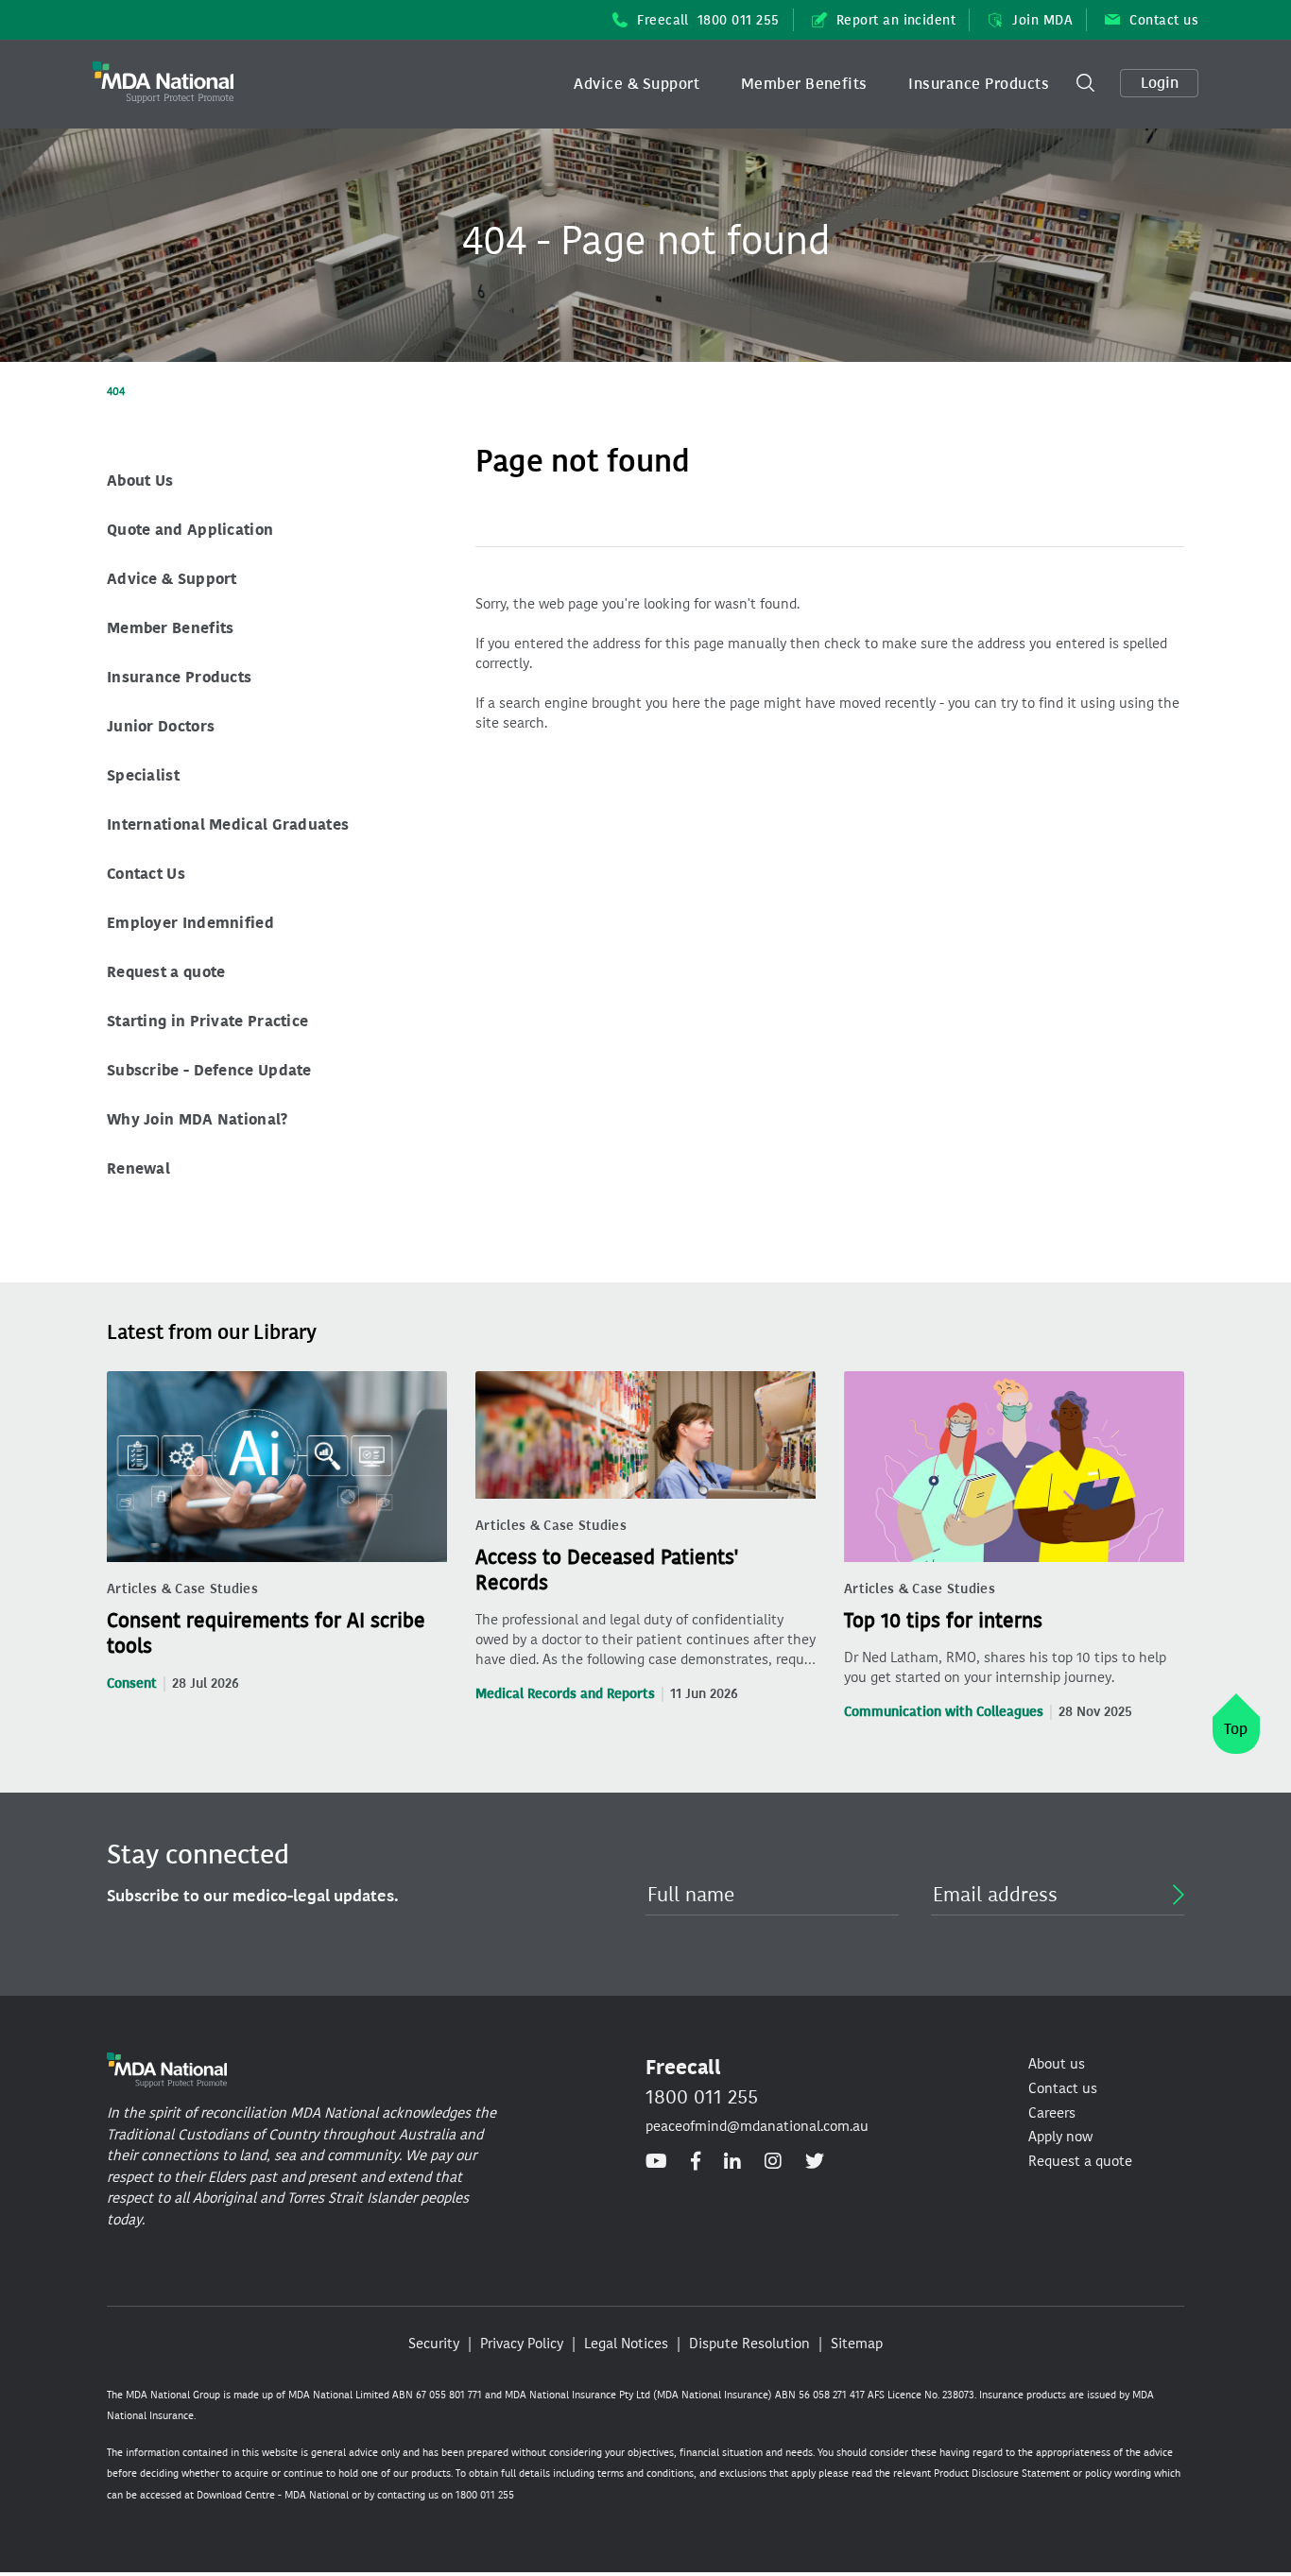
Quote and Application (190, 530)
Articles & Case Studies (182, 1589)
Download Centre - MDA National (273, 2495)
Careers (1052, 2113)
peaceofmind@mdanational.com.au (757, 2126)
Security (434, 2344)
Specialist (143, 775)
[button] (637, 84)
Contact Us (146, 874)
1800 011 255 (702, 2097)
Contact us (1164, 20)
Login (1160, 83)
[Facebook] (696, 2161)
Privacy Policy (522, 2344)
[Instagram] (773, 2161)
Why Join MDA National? (198, 1119)
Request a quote (166, 972)
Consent (132, 1683)
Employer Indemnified (190, 923)
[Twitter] (815, 2161)
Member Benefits (804, 84)
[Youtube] (656, 2161)
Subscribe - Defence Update (209, 1070)
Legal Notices (626, 2344)
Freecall (708, 20)
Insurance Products (979, 84)
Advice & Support (637, 84)
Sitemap (857, 2344)
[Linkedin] (732, 2161)
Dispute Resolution (749, 2344)
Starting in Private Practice (207, 1021)
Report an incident (896, 20)
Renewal (138, 1168)
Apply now (1060, 2137)
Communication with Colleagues (944, 1712)
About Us (140, 481)
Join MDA (1042, 20)
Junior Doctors (161, 726)
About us (1057, 2064)
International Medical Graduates (228, 824)
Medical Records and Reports (565, 1694)
